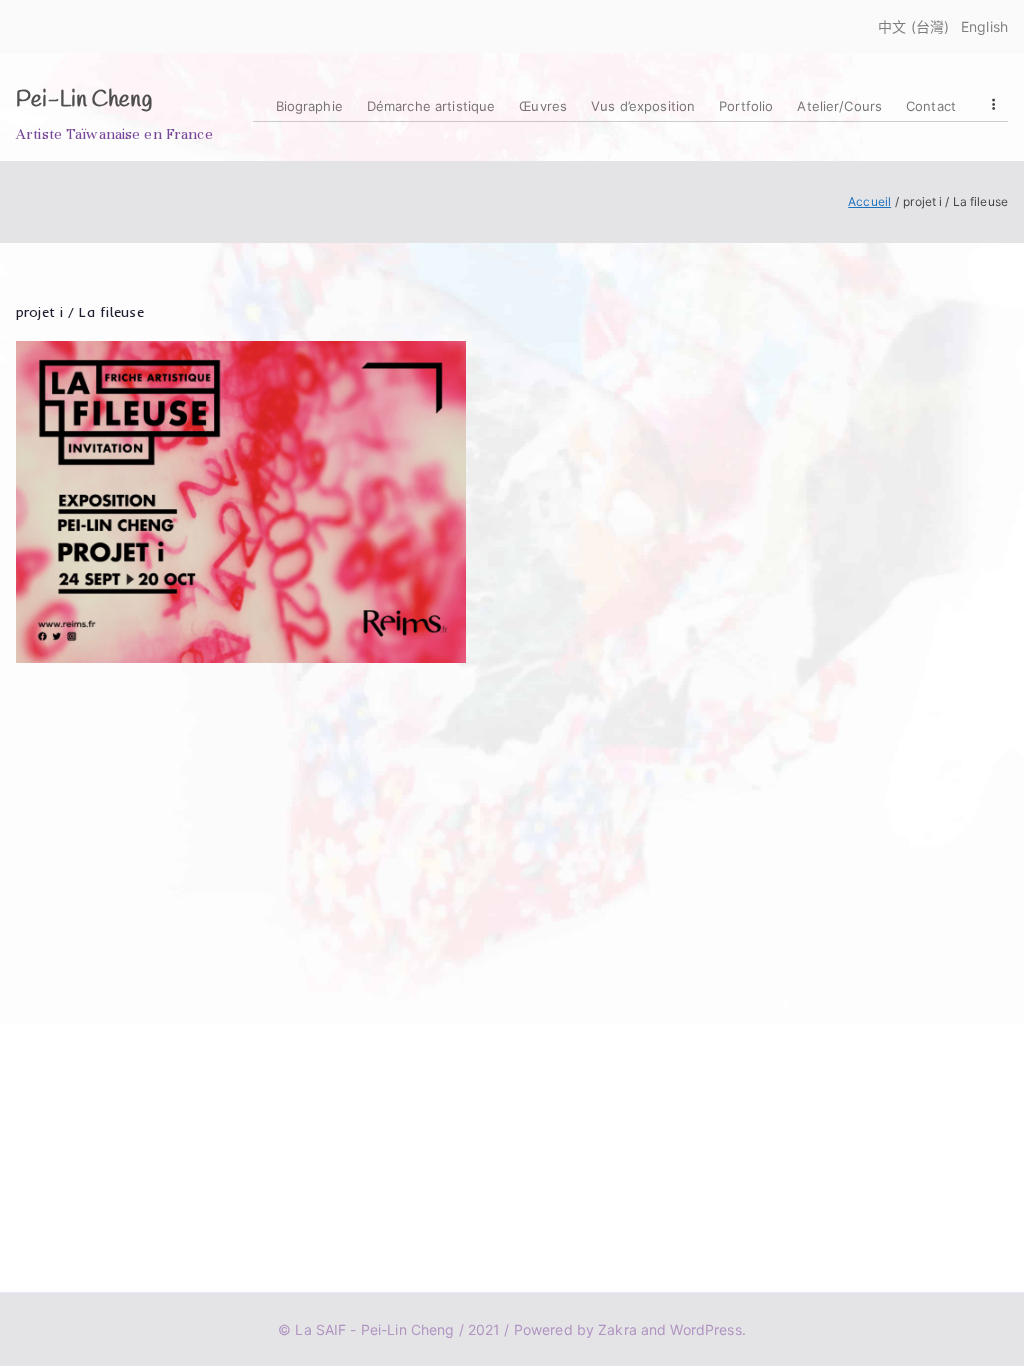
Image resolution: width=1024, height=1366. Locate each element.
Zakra (617, 1329)
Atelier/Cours (839, 106)
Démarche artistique (431, 106)
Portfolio (746, 106)
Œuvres (543, 106)
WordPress (705, 1329)
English (984, 26)
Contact (931, 106)
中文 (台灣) (913, 26)
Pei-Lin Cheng (84, 100)
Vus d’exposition (643, 106)
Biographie (309, 106)
